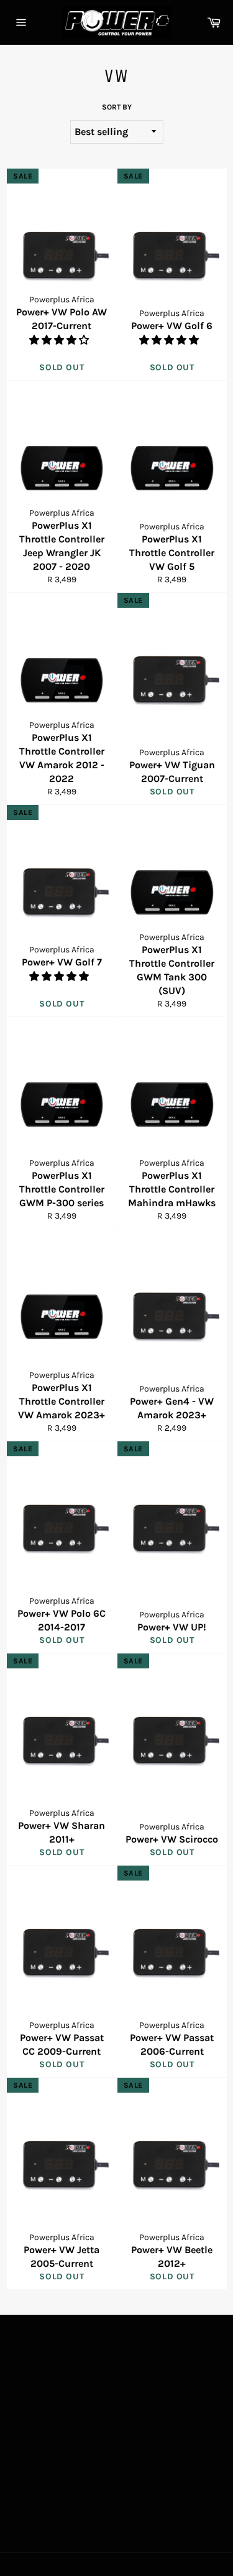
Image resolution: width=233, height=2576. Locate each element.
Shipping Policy (48, 2423)
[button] (60, 340)
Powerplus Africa (72, 2564)
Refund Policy (43, 2403)
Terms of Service (49, 2443)
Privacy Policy (43, 2383)
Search (28, 2364)
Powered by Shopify (141, 2564)
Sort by (117, 107)
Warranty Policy (47, 2463)
